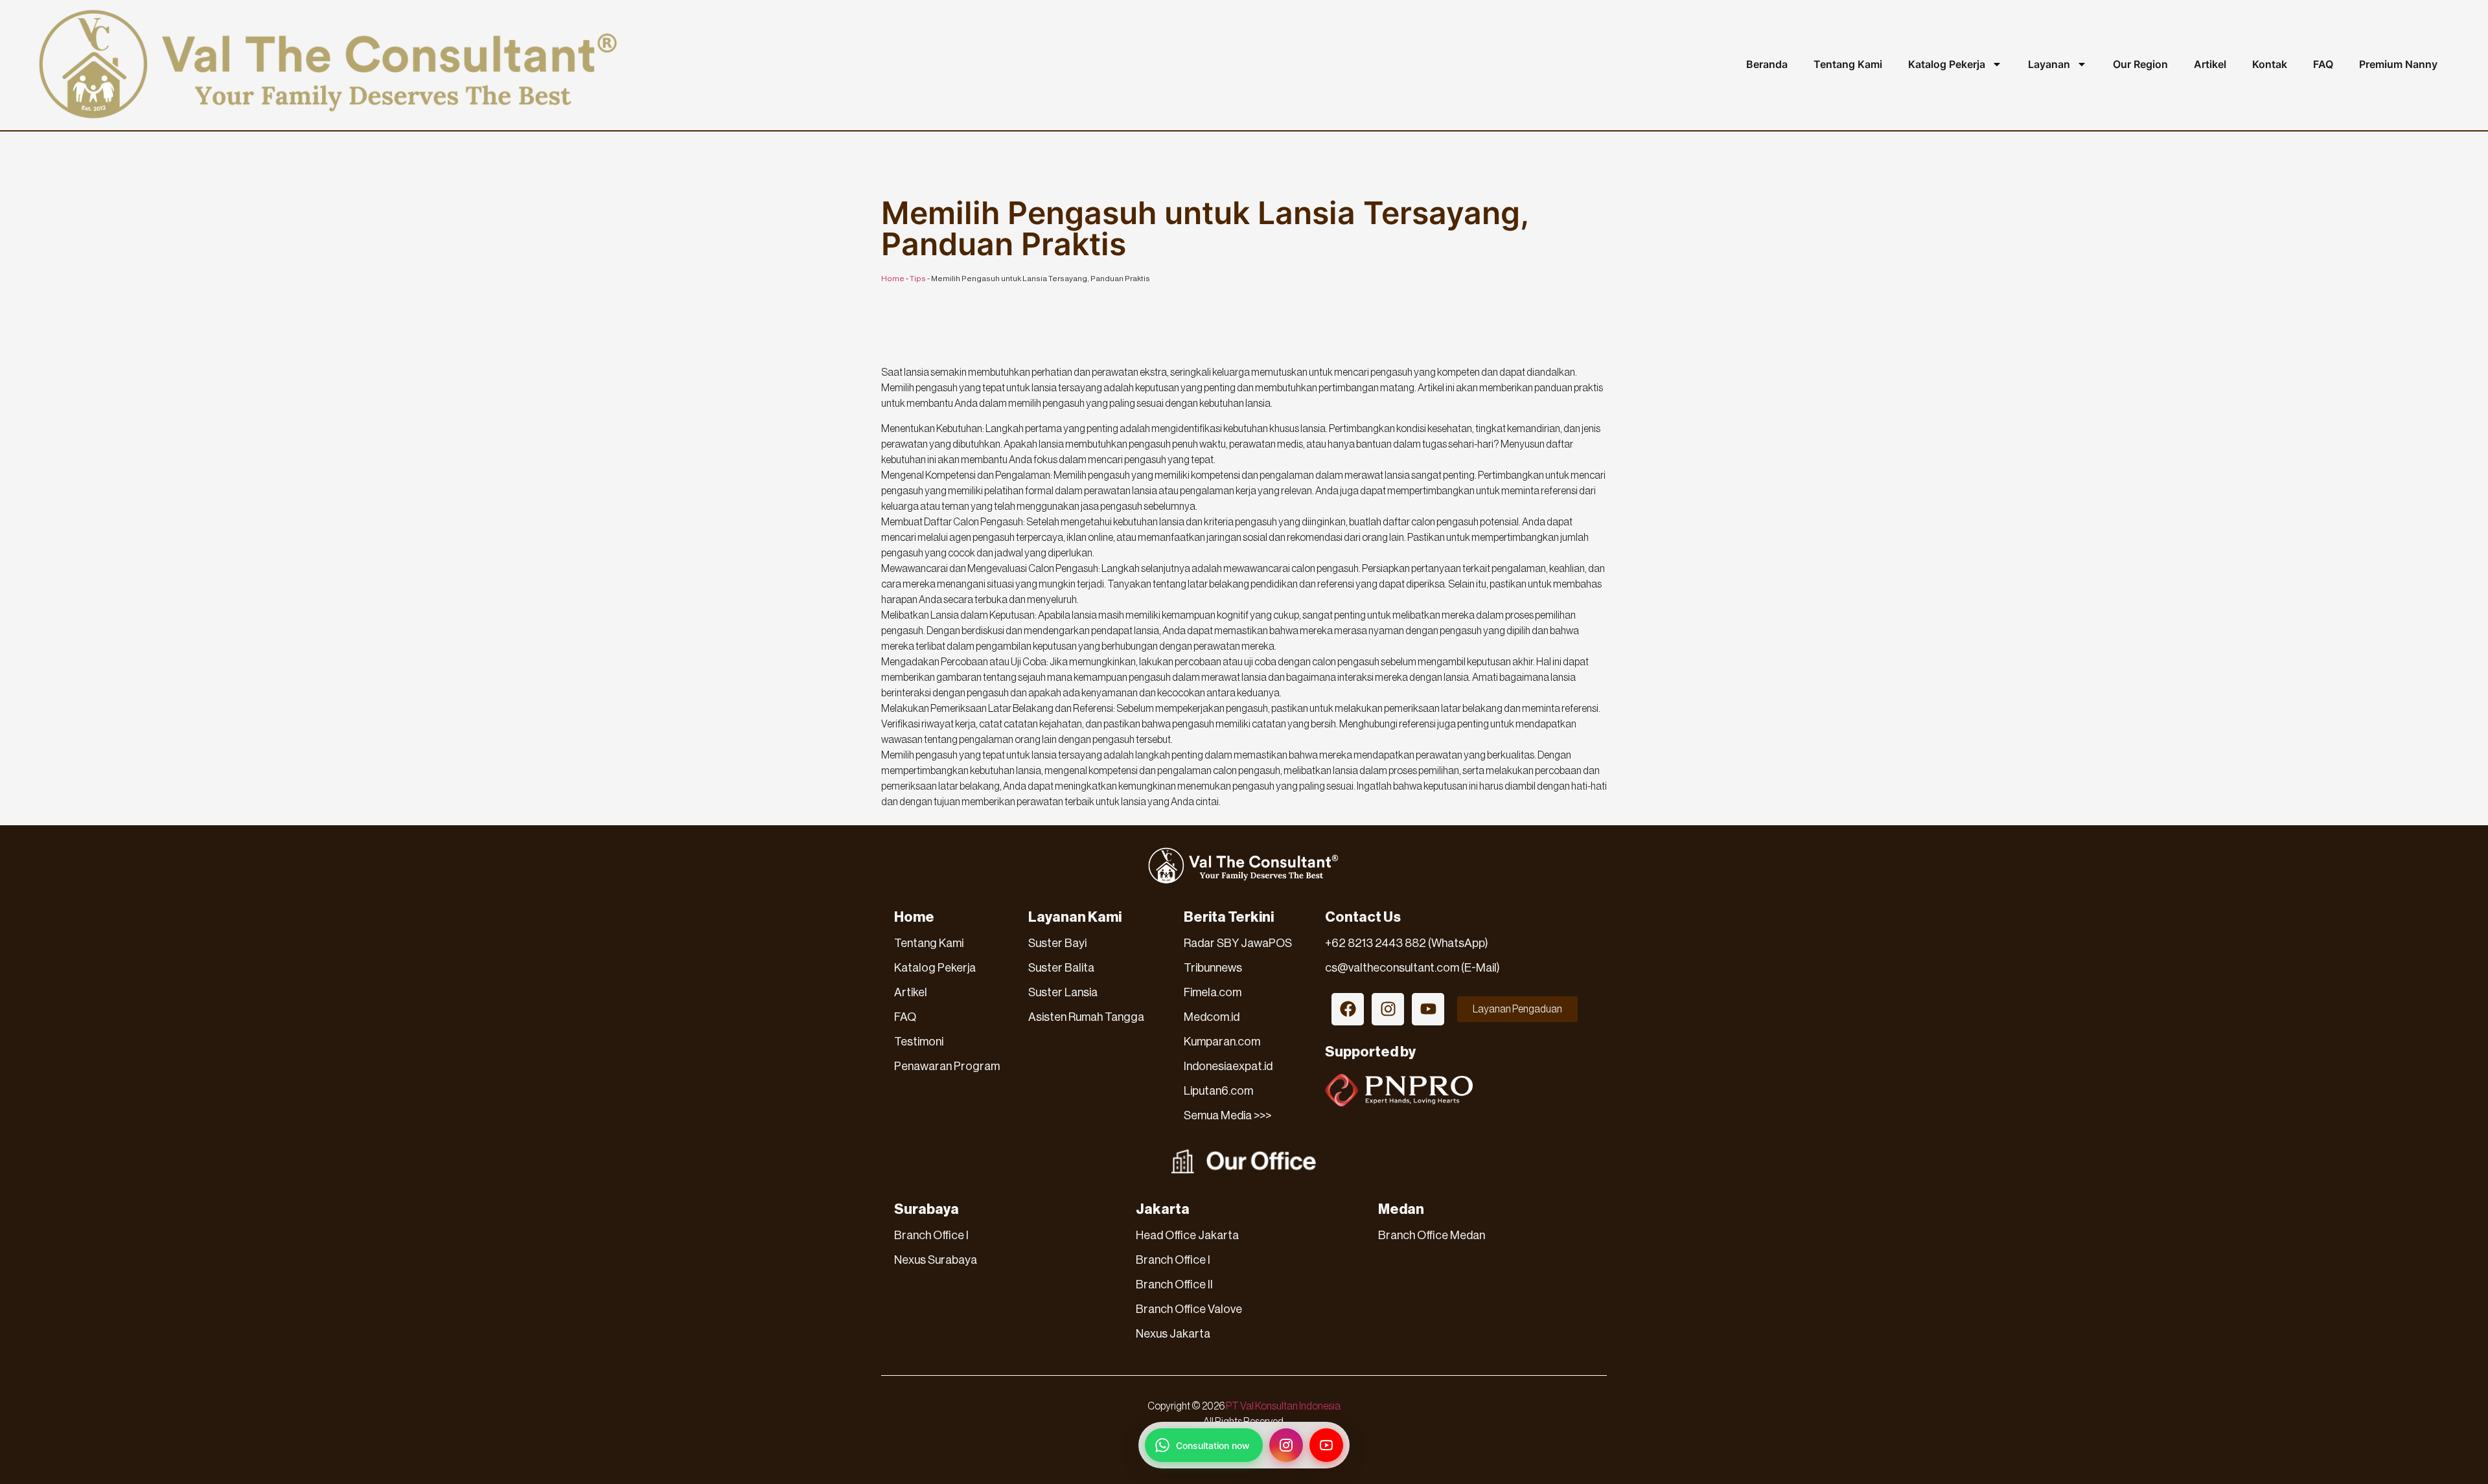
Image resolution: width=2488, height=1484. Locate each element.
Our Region (2140, 64)
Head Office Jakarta (1187, 1235)
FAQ (2323, 64)
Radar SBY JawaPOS (1238, 943)
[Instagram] (1388, 1009)
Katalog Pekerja (1947, 64)
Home (893, 279)
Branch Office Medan (1432, 1235)
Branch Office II (1174, 1284)
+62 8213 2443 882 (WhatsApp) (1407, 943)
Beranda (1767, 64)
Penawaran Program (947, 1066)
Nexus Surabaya (936, 1260)
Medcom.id (1212, 1017)
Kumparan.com (1222, 1042)
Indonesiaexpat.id (1228, 1066)
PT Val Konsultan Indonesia (1283, 1406)
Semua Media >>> (1227, 1115)
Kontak (2270, 64)
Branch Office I (931, 1235)
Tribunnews (1213, 968)
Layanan (2049, 64)
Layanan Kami (1075, 917)
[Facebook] (1348, 1009)
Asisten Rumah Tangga (1086, 1017)
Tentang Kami (1848, 64)
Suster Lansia (1063, 992)
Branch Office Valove (1189, 1309)
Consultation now (1213, 1445)
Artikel (2210, 64)
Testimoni (919, 1042)
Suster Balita (1061, 968)
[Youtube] (1428, 1009)
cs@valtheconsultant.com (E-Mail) (1412, 968)
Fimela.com (1213, 992)
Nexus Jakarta (1173, 1334)
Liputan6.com (1218, 1091)
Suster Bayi (1057, 943)
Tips (918, 279)
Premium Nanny (2398, 64)
